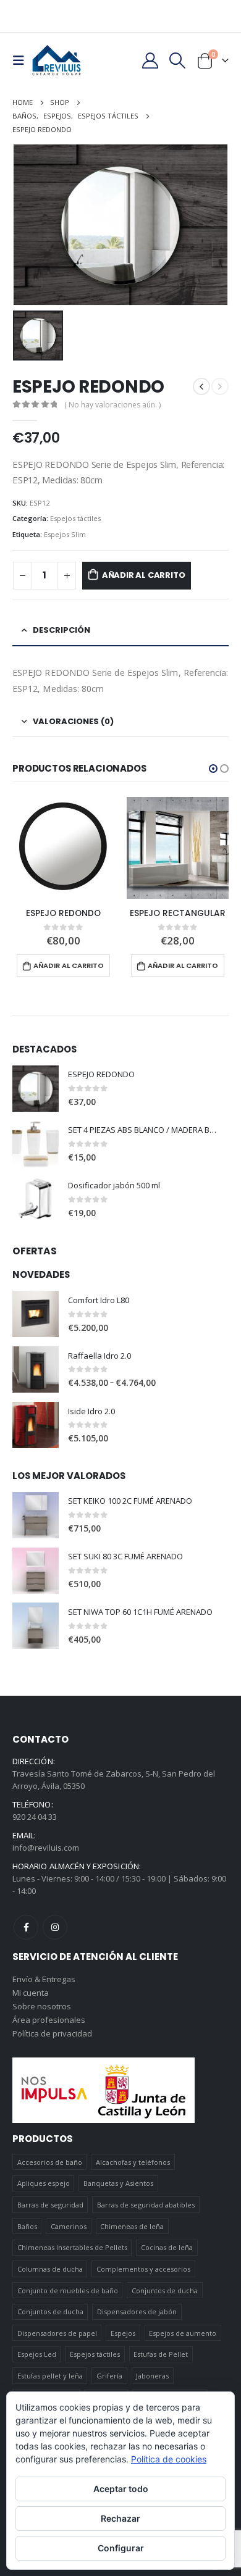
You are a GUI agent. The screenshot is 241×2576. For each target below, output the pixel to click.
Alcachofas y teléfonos (133, 2162)
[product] (63, 848)
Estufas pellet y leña (50, 2376)
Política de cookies (169, 2459)
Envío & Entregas (44, 1979)
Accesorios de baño (50, 2162)
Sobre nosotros (42, 2006)
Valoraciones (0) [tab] (73, 721)
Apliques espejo (44, 2183)
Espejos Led (37, 2354)
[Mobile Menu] (22, 60)
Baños (27, 2226)
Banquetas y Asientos (118, 2183)
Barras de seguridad (50, 2205)
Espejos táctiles (75, 518)
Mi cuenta (31, 1993)
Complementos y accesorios (143, 2269)
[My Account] (150, 60)
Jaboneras (152, 2376)
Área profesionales (49, 2020)
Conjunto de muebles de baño (68, 2290)
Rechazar (120, 2518)
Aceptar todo (121, 2489)
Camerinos (69, 2226)
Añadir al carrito (144, 575)
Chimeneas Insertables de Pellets (72, 2247)
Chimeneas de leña (132, 2226)
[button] (213, 769)
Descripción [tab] (61, 630)
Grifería (109, 2376)
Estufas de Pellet (161, 2354)
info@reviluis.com (46, 1848)
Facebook (26, 1927)
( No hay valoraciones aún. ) (112, 405)
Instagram (55, 1927)
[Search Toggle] (178, 60)
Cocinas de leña (167, 2247)
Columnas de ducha (50, 2269)
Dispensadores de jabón (137, 2311)
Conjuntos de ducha (165, 2290)
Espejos (123, 2333)
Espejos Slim (65, 534)
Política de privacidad (52, 2033)
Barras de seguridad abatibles (146, 2205)
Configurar (121, 2548)
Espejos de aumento (183, 2333)
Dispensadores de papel (57, 2333)
